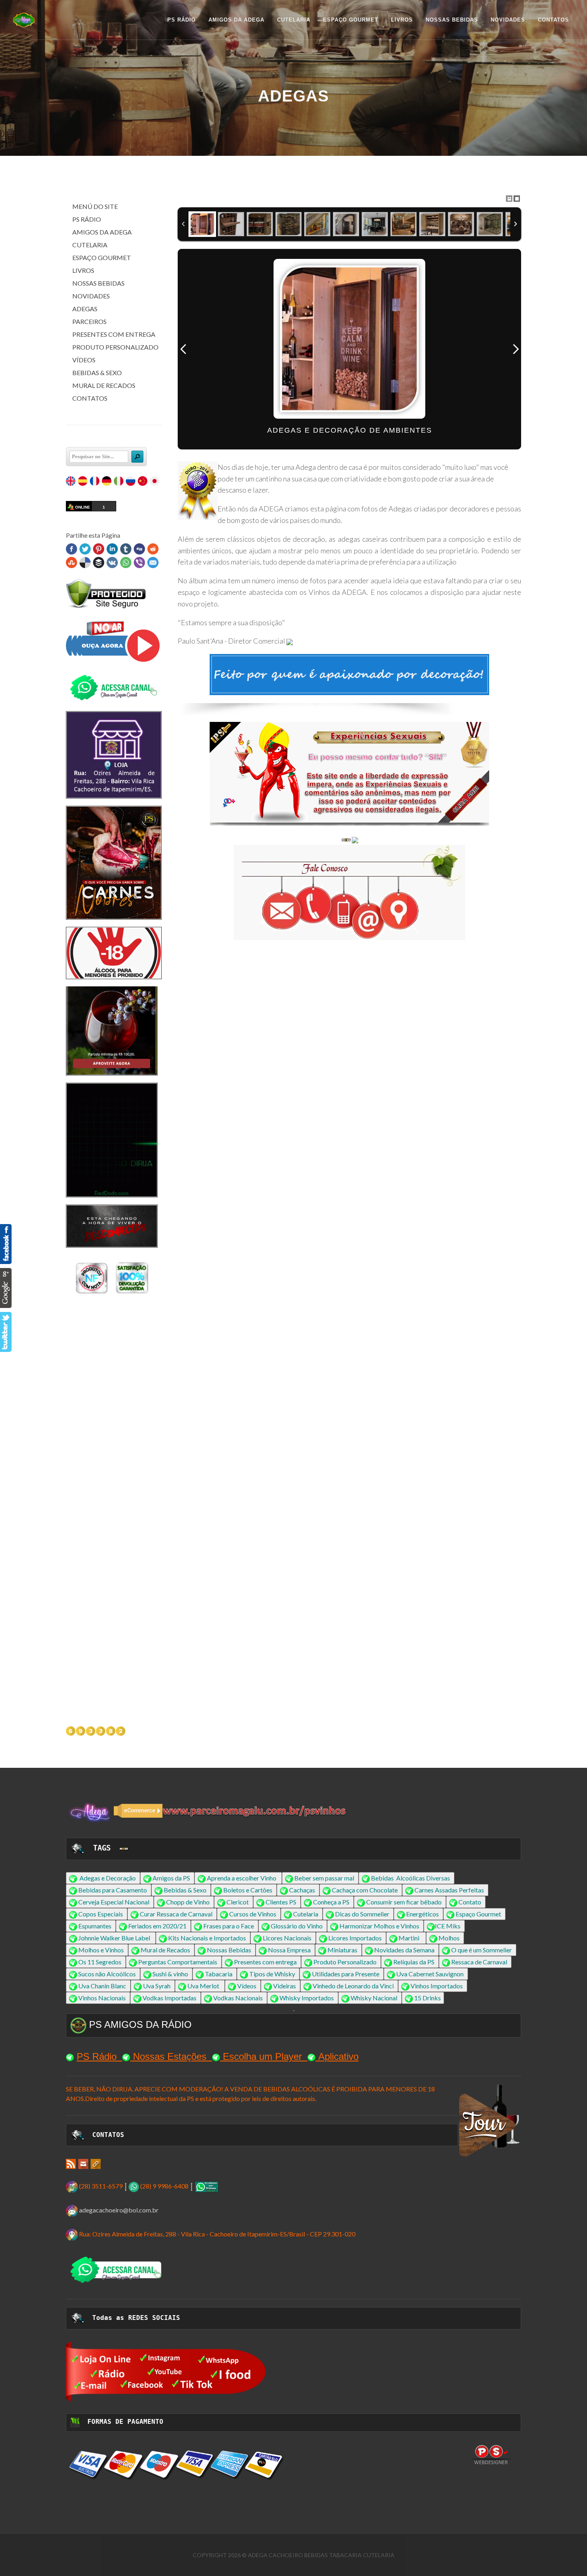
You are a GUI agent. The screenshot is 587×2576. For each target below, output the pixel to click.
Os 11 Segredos (100, 1962)
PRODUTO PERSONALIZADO (115, 347)
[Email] (83, 2163)
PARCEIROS (89, 321)
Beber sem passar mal (324, 1878)
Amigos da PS (171, 1878)
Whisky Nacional (374, 1998)
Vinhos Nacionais (102, 1998)
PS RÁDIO (87, 219)
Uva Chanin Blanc (102, 1986)
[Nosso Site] (96, 2163)
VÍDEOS (84, 360)
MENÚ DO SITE (95, 206)
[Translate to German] (107, 482)
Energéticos (422, 1914)
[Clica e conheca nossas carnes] (114, 862)
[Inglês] (124, 1848)
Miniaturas (342, 1950)
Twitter (85, 549)
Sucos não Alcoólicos (107, 1974)
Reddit (153, 549)
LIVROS (83, 270)
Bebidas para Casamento (113, 1890)
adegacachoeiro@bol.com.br (119, 2210)
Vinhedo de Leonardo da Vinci (353, 1986)
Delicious (85, 563)
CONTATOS (90, 398)
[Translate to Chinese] (143, 482)
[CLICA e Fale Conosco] (349, 892)
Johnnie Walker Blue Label (114, 1938)
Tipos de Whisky (272, 1974)
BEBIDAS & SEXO (97, 373)
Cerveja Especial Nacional (114, 1902)
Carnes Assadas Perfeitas (449, 1890)
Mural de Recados (165, 1950)
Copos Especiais (101, 1914)
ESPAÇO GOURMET (102, 257)
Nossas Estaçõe (167, 2056)
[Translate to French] (95, 482)
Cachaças (302, 1890)
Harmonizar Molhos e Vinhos (379, 1926)
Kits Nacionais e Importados (207, 1938)
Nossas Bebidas (229, 1950)
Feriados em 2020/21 (157, 1926)
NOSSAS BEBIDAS (98, 283)
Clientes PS (281, 1902)
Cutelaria (306, 1914)
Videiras (285, 1986)
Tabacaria (219, 1974)
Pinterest (99, 549)
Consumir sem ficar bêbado (404, 1902)
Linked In (112, 549)
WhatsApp (126, 563)
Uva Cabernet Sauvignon (430, 1974)
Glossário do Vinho (297, 1926)
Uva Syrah (157, 1986)
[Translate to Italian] (119, 482)
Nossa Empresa (289, 1950)
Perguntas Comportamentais (178, 1962)
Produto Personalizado (345, 1962)
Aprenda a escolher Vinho (242, 1878)
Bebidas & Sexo (185, 1890)
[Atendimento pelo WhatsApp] (206, 2186)
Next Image (516, 349)
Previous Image (183, 349)
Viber (139, 563)
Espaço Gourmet (478, 1914)
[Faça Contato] (112, 998)
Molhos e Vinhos (101, 1950)
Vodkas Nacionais (238, 1998)
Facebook (71, 549)
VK (112, 563)
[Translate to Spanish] (83, 482)
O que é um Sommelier (482, 1950)
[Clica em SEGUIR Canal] (114, 687)
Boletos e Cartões (248, 1890)
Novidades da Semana (404, 1950)
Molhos (449, 1938)
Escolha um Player (262, 2056)
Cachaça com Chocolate (365, 1890)
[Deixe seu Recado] (290, 641)
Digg (139, 549)
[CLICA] (166, 2370)
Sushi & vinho (170, 1974)
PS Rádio (97, 2056)
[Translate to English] (71, 482)
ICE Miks (448, 1926)
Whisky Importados (307, 1998)
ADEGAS (85, 309)
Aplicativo (338, 2056)
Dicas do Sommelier (362, 1914)
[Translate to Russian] (131, 482)
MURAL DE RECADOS (104, 385)
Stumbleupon (71, 563)
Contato (470, 1902)
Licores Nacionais (287, 1938)
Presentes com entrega (265, 1962)
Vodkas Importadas (170, 1998)
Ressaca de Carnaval (479, 1962)
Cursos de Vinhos (253, 1914)
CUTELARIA (90, 245)
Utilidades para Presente (346, 1974)
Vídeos (247, 1986)
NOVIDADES (91, 296)
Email (153, 563)
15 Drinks (427, 1998)
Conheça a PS (331, 1902)
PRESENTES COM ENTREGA (114, 334)
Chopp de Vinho (188, 1902)
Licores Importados (355, 1938)
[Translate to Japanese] (155, 482)
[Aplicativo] (114, 641)
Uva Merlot (203, 1986)
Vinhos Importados (437, 1986)
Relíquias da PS (414, 1962)
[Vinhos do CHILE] (112, 1306)
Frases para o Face (229, 1926)
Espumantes (95, 1926)
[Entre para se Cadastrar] (349, 774)
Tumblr (126, 549)
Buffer (99, 563)
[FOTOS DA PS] (71, 2163)
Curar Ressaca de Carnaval (176, 1914)
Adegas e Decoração (108, 1878)
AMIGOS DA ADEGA (102, 232)
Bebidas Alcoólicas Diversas (411, 1878)
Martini (409, 1938)
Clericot (238, 1902)
